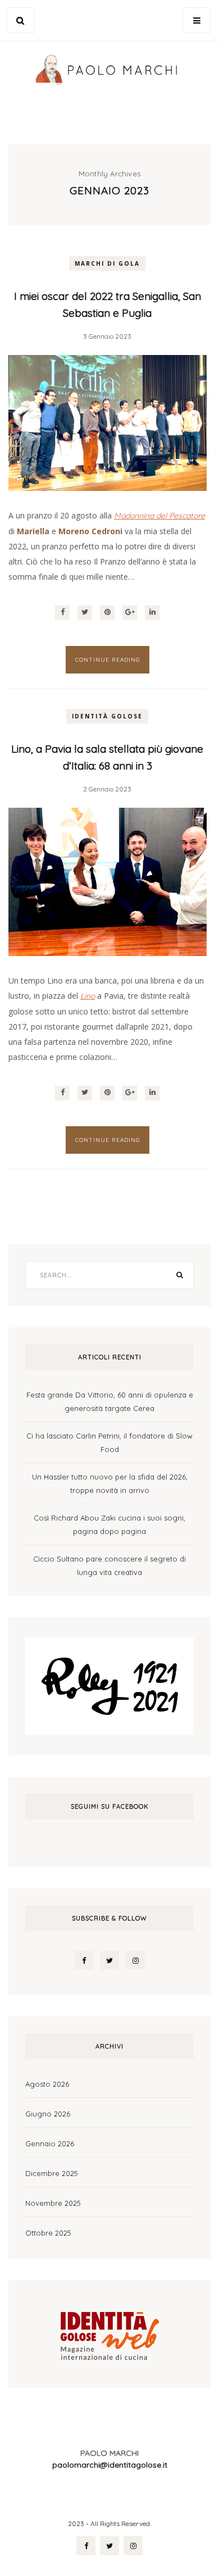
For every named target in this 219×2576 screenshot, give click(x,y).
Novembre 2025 (53, 2203)
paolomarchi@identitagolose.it (110, 2465)
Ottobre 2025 (48, 2233)
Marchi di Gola (107, 263)
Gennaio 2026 (50, 2143)
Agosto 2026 (47, 2084)
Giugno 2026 (48, 2114)
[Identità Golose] (109, 2333)
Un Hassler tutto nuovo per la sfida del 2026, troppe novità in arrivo (110, 1483)
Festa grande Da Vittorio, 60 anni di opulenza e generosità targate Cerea (110, 1401)
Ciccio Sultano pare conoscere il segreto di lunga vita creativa (109, 1565)
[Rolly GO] (109, 1685)
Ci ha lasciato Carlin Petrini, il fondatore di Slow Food (109, 1442)
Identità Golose (107, 716)
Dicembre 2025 (52, 2173)
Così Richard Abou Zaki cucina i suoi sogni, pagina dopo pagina (109, 1524)
